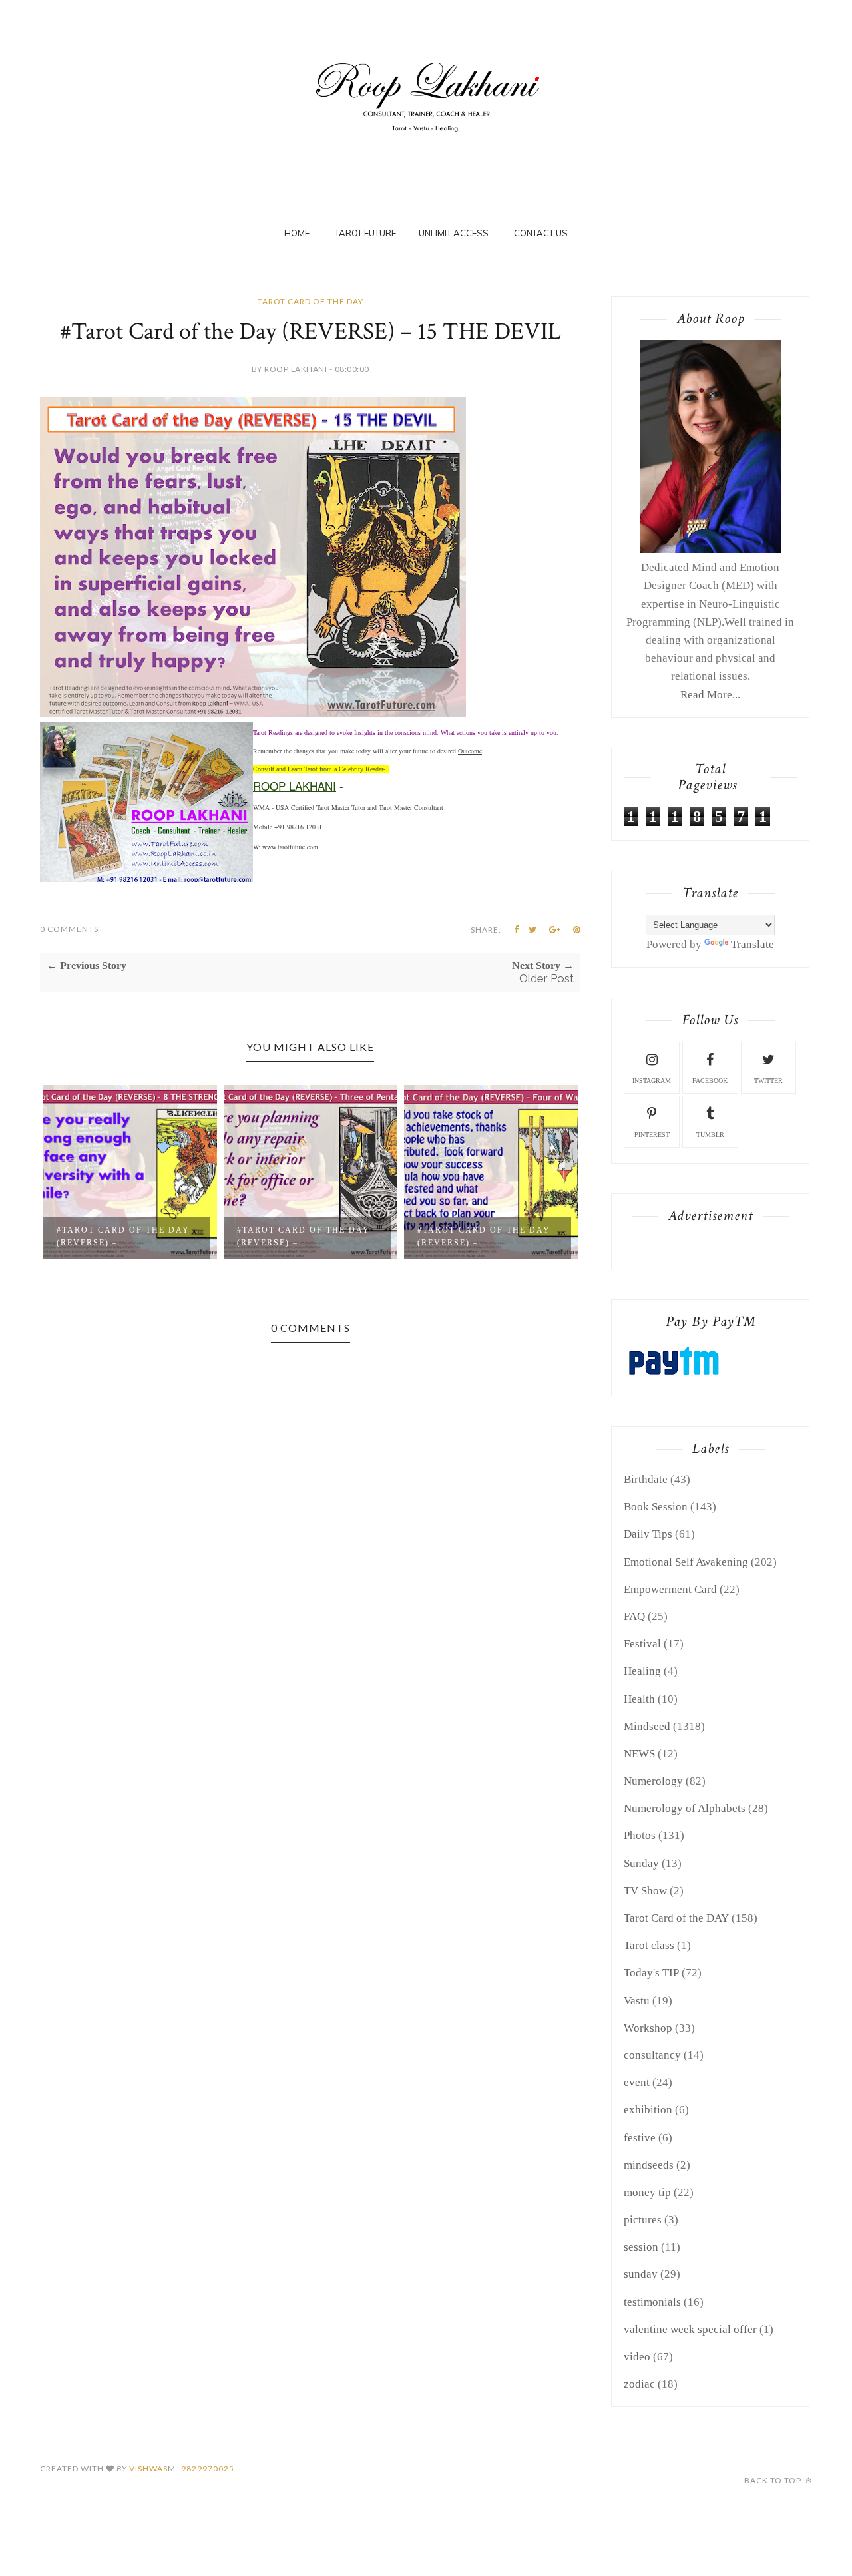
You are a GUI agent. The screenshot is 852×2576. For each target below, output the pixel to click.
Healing (642, 1671)
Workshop (648, 2028)
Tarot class (649, 1945)
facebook (710, 1081)
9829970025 (208, 2469)
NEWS (639, 1754)
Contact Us (541, 233)
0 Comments (69, 929)
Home (297, 233)
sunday (641, 2274)
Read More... (710, 695)
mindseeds (649, 2165)
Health (639, 1699)
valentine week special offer (690, 2329)
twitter (768, 1081)
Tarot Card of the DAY (311, 301)
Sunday (641, 1863)
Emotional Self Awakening (686, 1562)
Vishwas (148, 2469)
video (637, 2357)
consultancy (652, 2055)
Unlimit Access (454, 233)
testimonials (652, 2302)
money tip (647, 2192)
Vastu (637, 2001)
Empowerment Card (670, 1589)
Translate (752, 944)
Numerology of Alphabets (685, 1808)
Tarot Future (365, 233)
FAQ (634, 1616)
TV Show (645, 1891)
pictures (643, 2220)
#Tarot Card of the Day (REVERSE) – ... (123, 1236)
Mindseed (647, 1726)
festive (640, 2138)
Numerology (653, 1781)
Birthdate (646, 1479)
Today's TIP (651, 1973)
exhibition (648, 2110)
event (637, 2082)
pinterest (652, 1135)
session (641, 2247)
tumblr (710, 1135)
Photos (640, 1835)
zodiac (639, 2384)
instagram (652, 1081)
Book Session (656, 1507)
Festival (642, 1644)
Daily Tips (648, 1534)
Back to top (774, 2480)
